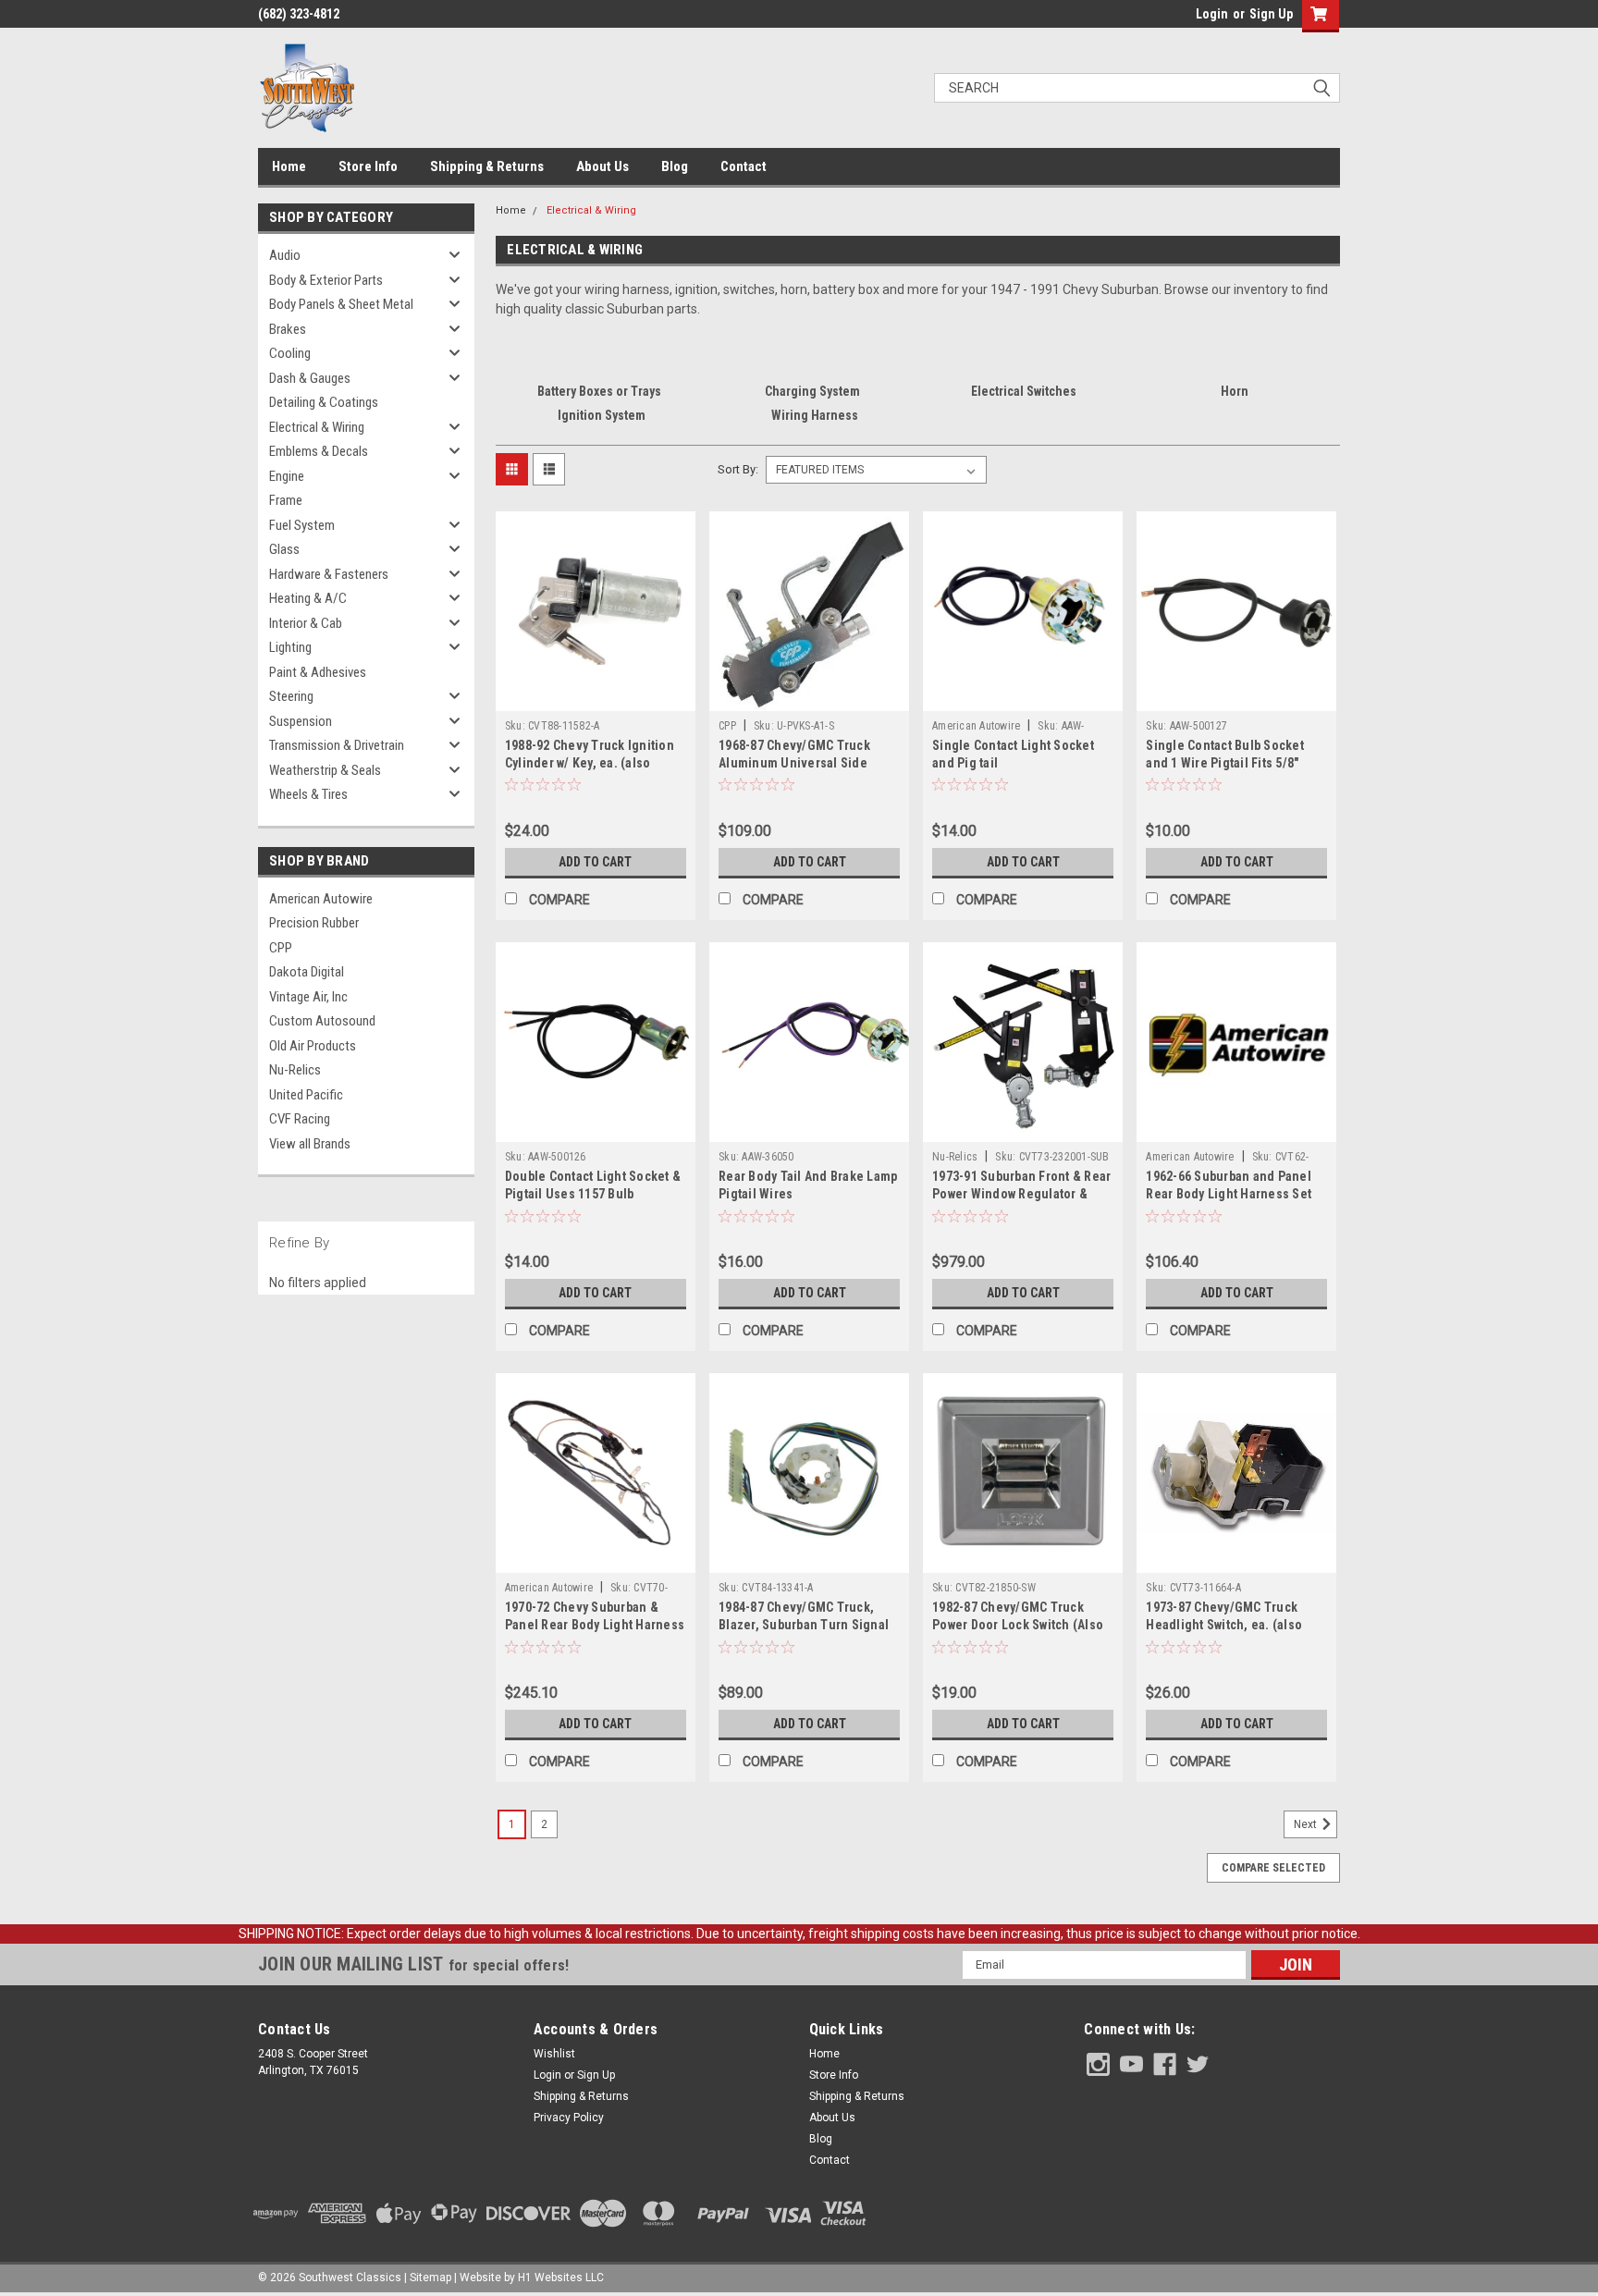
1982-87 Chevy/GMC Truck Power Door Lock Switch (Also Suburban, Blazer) (1018, 1625)
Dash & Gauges (310, 378)
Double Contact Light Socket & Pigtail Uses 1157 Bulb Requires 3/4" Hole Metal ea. (593, 1194)
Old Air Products (313, 1046)
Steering (291, 696)
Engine (287, 476)
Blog (675, 166)
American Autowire (321, 899)
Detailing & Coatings (324, 402)
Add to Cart (595, 862)
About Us (602, 166)
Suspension (301, 721)
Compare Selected (1273, 1868)
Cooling (290, 353)
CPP (281, 948)
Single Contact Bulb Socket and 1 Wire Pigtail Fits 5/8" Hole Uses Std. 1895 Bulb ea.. (1231, 763)
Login (1212, 14)
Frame (286, 500)
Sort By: (738, 469)
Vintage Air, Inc (308, 997)
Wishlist (554, 2054)
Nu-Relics (295, 1070)
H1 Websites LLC (561, 2278)
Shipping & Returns (487, 166)
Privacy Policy (569, 2118)
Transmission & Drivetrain (337, 745)
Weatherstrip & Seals (325, 770)
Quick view (596, 697)
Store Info (368, 166)
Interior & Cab (306, 623)
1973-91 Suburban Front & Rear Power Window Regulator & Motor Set (1021, 1194)
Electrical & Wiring (317, 427)
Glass (284, 549)
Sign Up (1271, 14)
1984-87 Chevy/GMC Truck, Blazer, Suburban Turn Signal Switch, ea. (804, 1625)
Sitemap (430, 2278)
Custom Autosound (322, 1021)
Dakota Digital (307, 972)
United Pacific (306, 1095)
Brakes (288, 329)
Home (289, 166)
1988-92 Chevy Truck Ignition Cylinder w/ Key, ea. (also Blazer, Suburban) (590, 763)
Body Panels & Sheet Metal (341, 304)
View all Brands (310, 1144)
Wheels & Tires (308, 794)
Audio (285, 255)
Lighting (290, 647)
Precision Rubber (314, 923)
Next (1307, 1824)
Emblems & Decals (319, 451)
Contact (744, 166)
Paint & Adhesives (318, 672)
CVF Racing (300, 1119)
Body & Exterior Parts (326, 280)
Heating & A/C (308, 598)
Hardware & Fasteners (329, 574)
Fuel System (302, 525)
